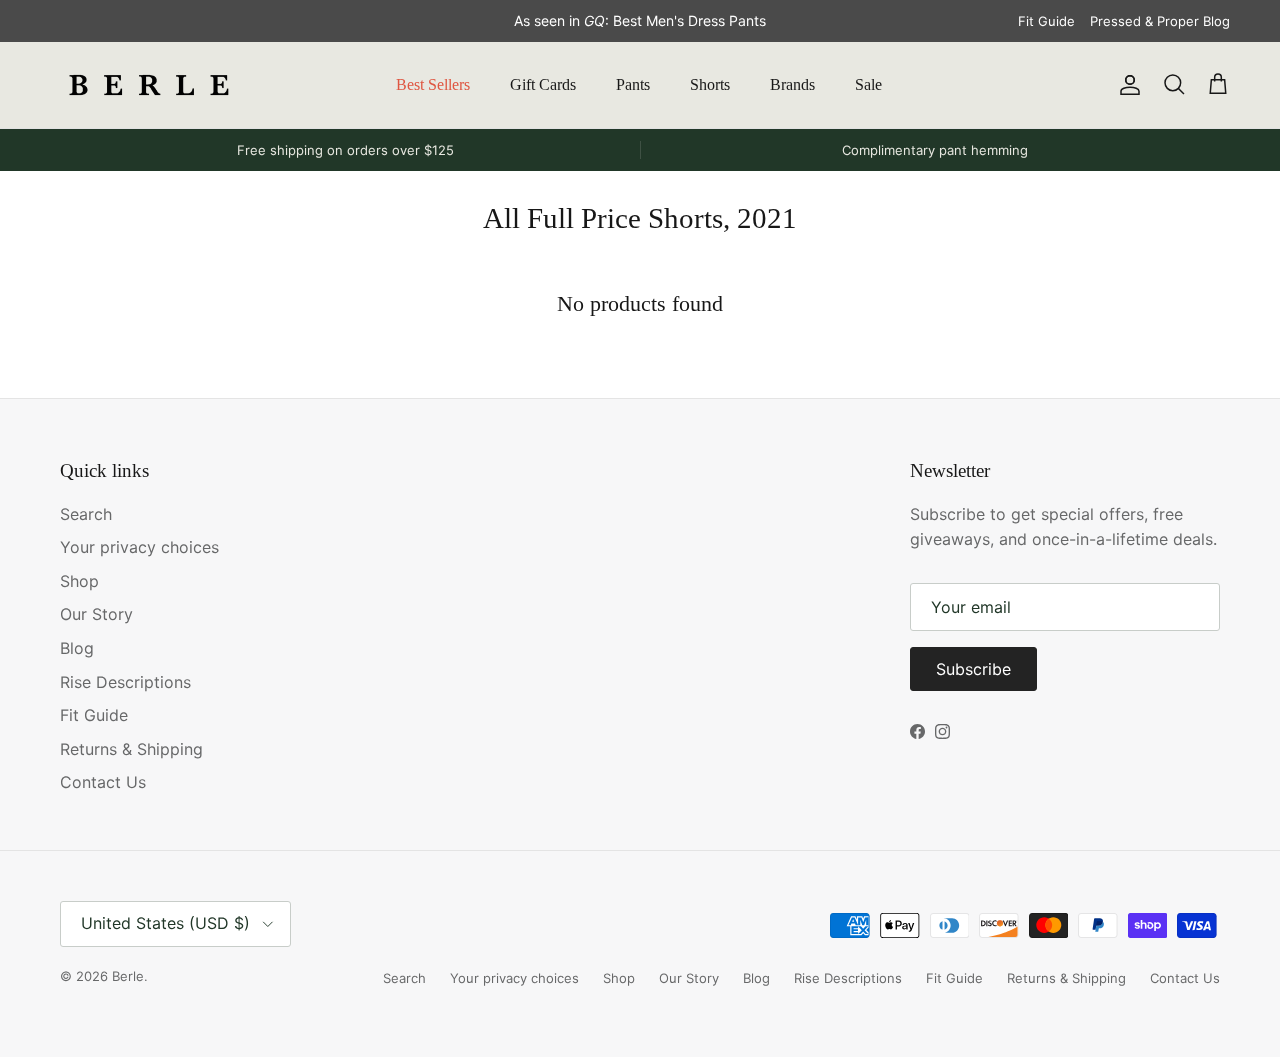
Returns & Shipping (131, 749)
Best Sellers (433, 84)
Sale (868, 84)
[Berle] (150, 85)
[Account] (1126, 85)
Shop (79, 581)
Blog (77, 648)
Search (86, 514)
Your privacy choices (139, 547)
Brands (792, 84)
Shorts (710, 84)
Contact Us (103, 782)
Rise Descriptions (125, 682)
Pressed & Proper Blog (1160, 21)
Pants (633, 84)
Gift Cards (543, 84)
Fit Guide (1046, 21)
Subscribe (973, 669)
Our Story (96, 614)
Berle (128, 976)
